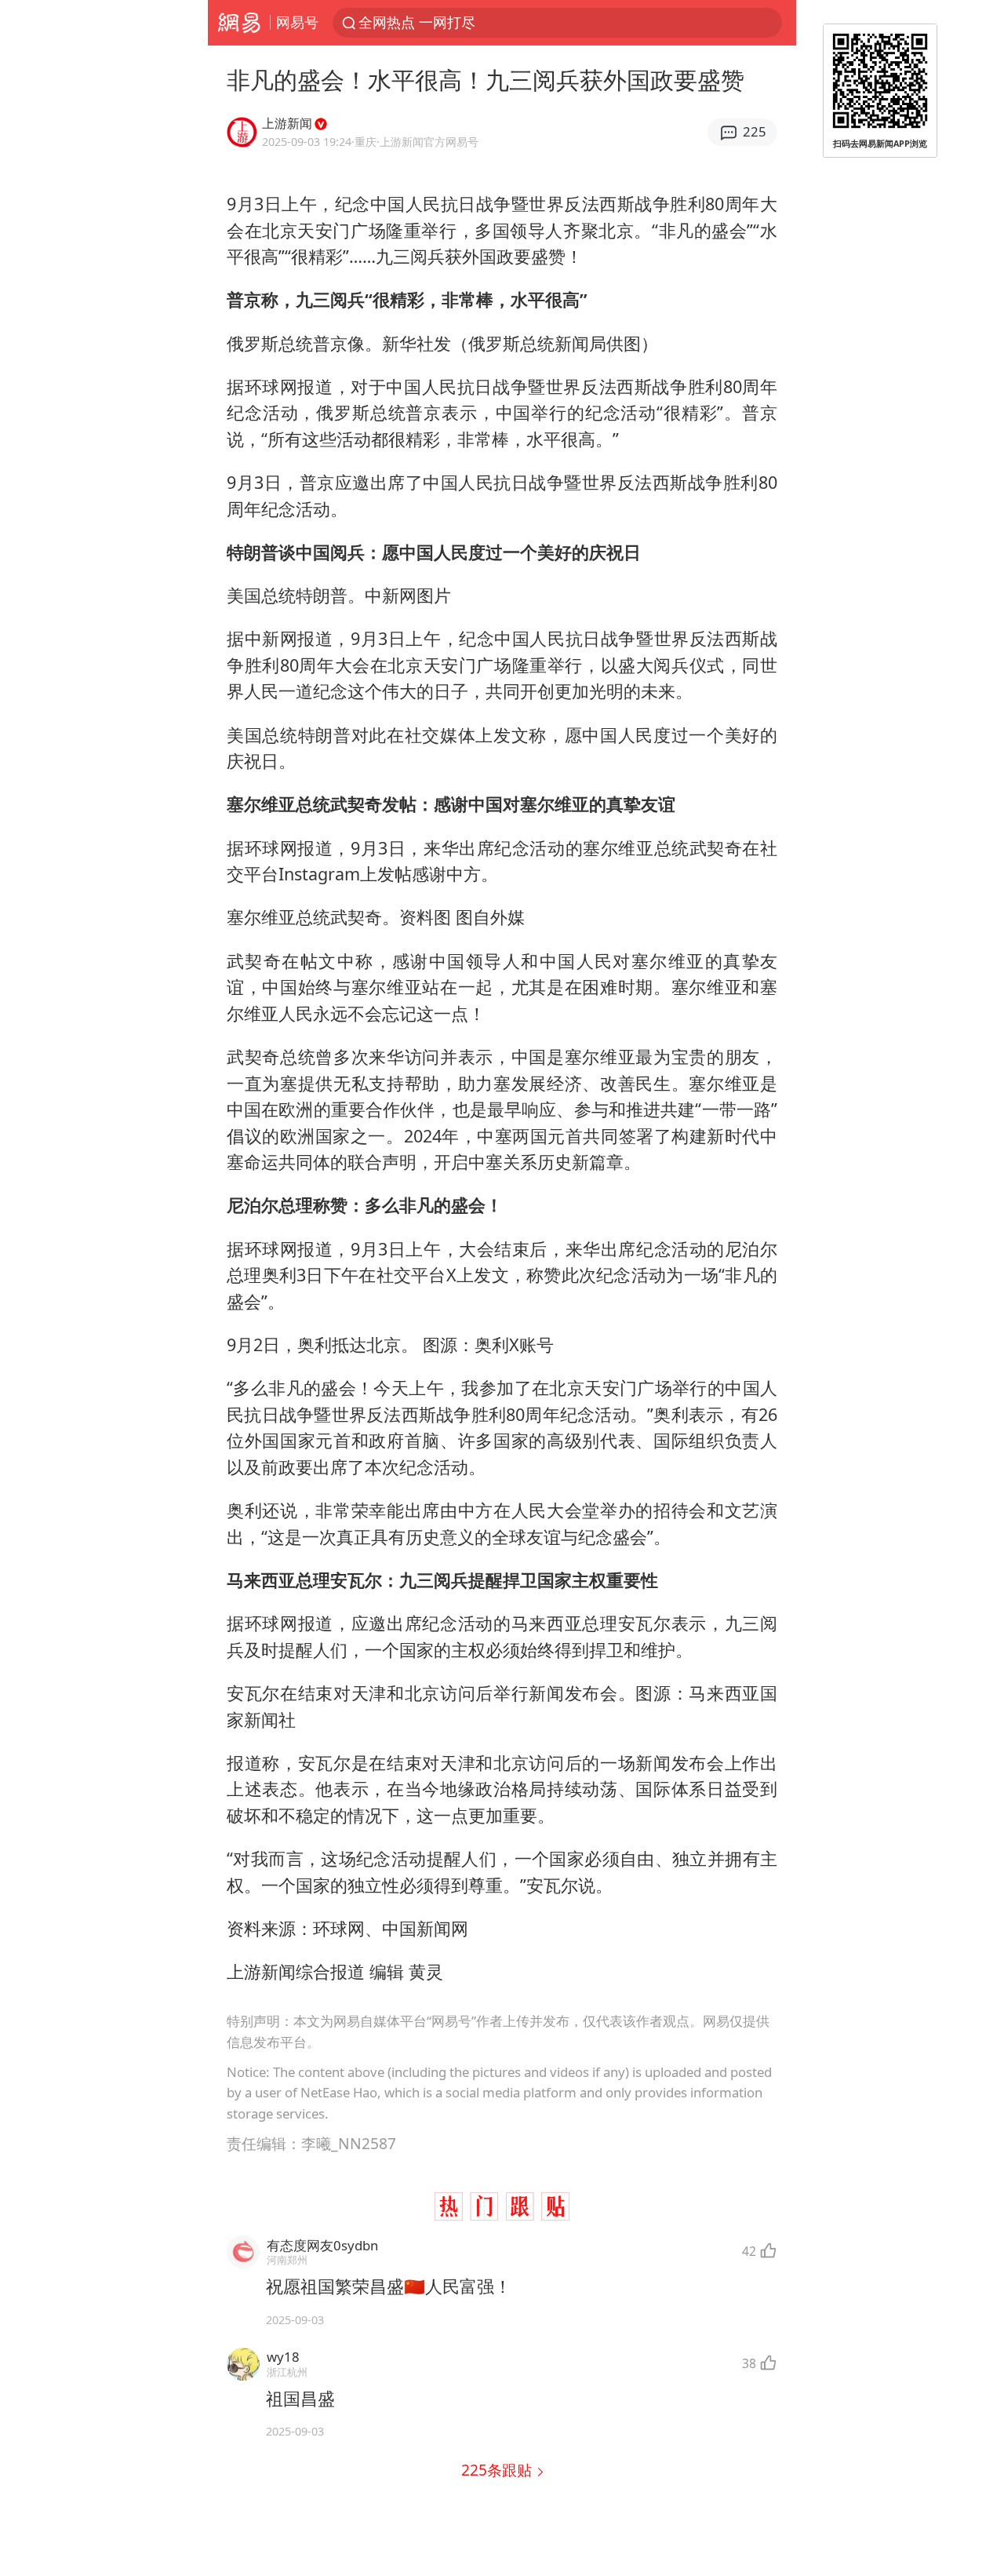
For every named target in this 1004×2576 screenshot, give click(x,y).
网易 (239, 23)
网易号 (297, 22)
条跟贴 (498, 2470)
